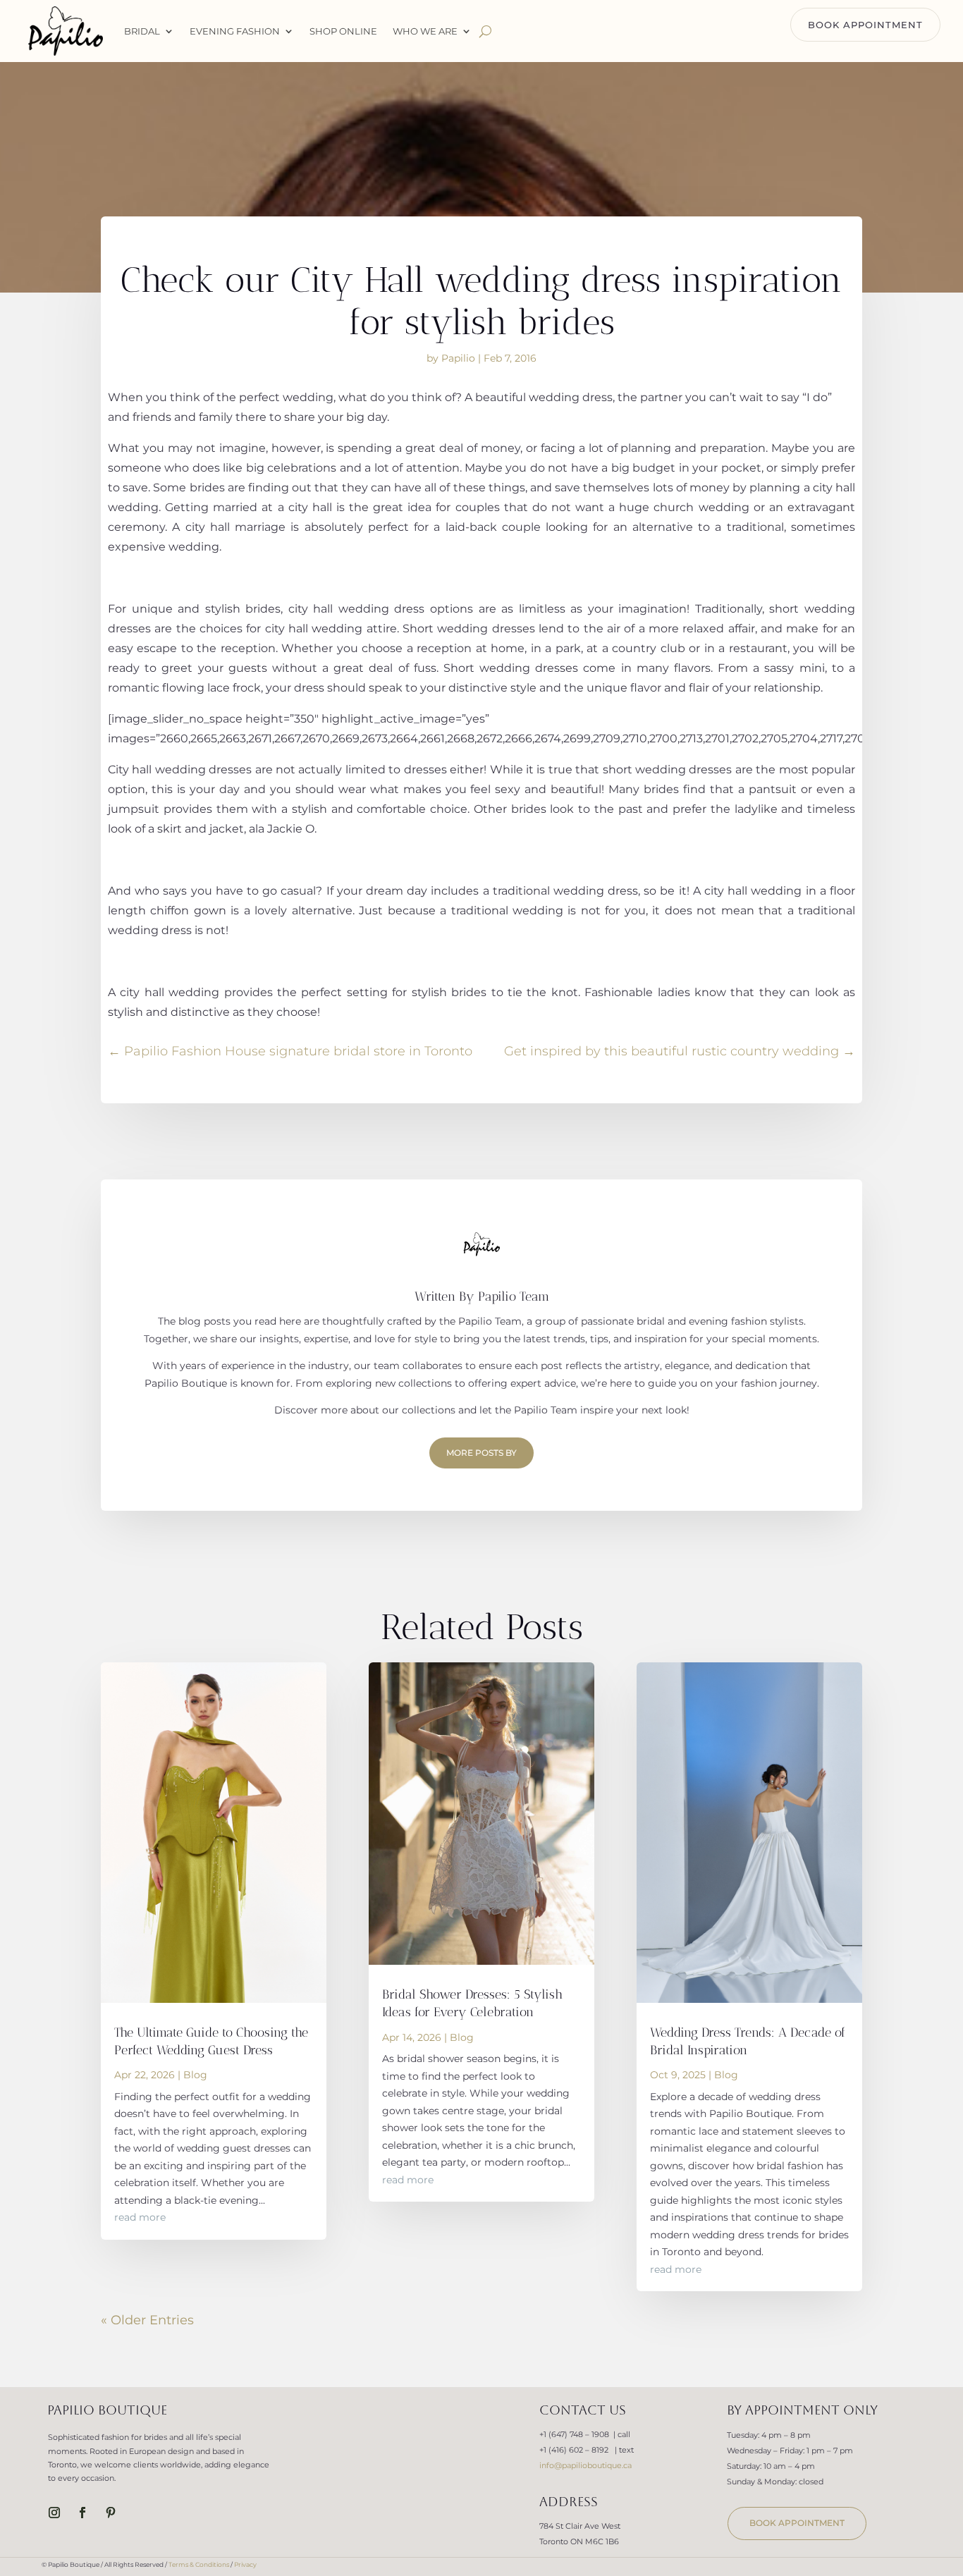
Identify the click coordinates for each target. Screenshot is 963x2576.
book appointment (797, 2523)
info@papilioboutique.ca (585, 2465)
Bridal (142, 31)
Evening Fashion (235, 31)
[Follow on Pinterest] (111, 2513)
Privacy (245, 2564)
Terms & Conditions (199, 2564)
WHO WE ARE (425, 31)
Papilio (458, 358)
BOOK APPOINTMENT (865, 25)
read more (140, 2217)
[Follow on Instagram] (54, 2513)
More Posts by (481, 1453)
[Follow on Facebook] (82, 2513)
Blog (195, 2075)
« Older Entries (147, 2320)
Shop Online (343, 31)
